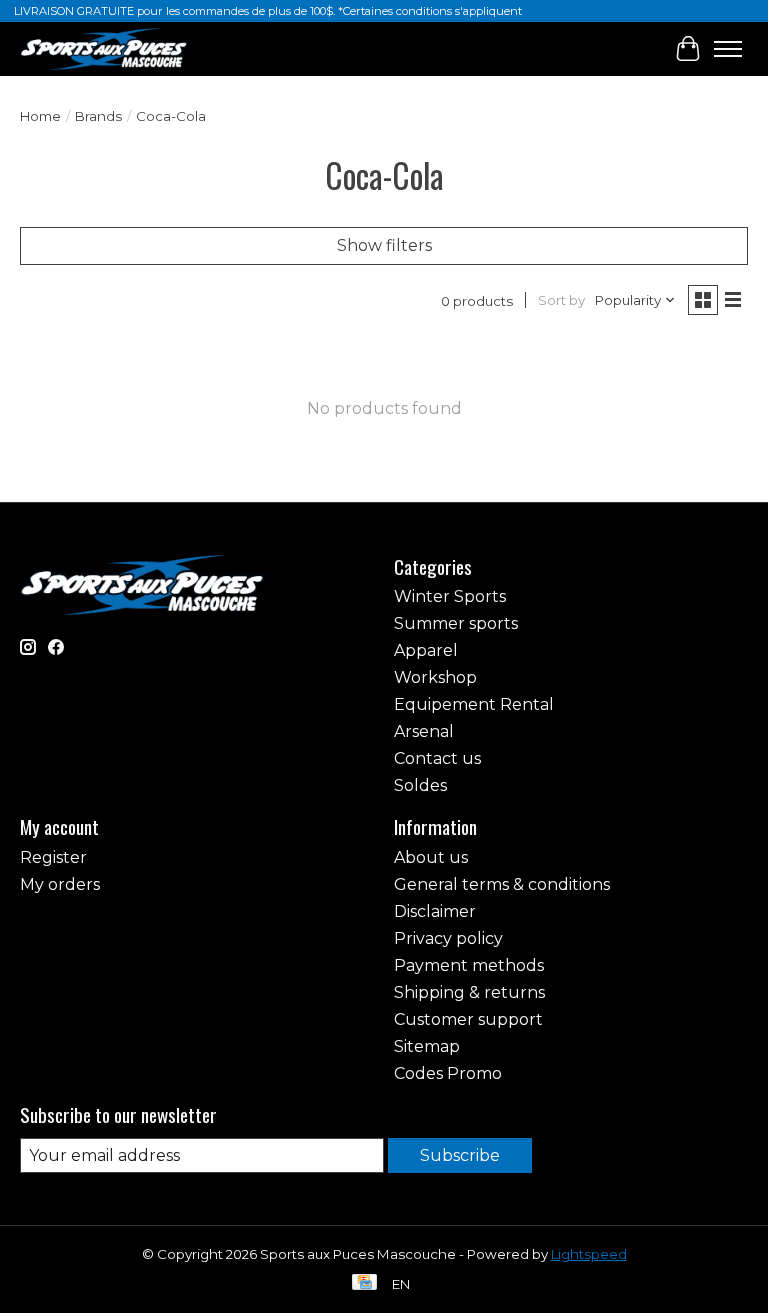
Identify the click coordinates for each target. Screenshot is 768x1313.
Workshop (435, 677)
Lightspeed (589, 1254)
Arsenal (424, 731)
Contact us (437, 758)
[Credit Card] (364, 1283)
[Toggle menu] (728, 49)
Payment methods (469, 965)
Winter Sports (450, 596)
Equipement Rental (474, 704)
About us (431, 857)
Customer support (468, 1019)
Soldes (420, 785)
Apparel (426, 650)
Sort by (561, 300)
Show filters (384, 245)
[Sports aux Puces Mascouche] (104, 48)
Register (53, 857)
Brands (98, 116)
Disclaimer (435, 911)
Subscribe (460, 1155)
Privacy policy (448, 938)
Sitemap (427, 1046)
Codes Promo (448, 1073)
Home (40, 116)
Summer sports (456, 623)
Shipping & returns (469, 992)
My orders (60, 884)
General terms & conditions (502, 884)
